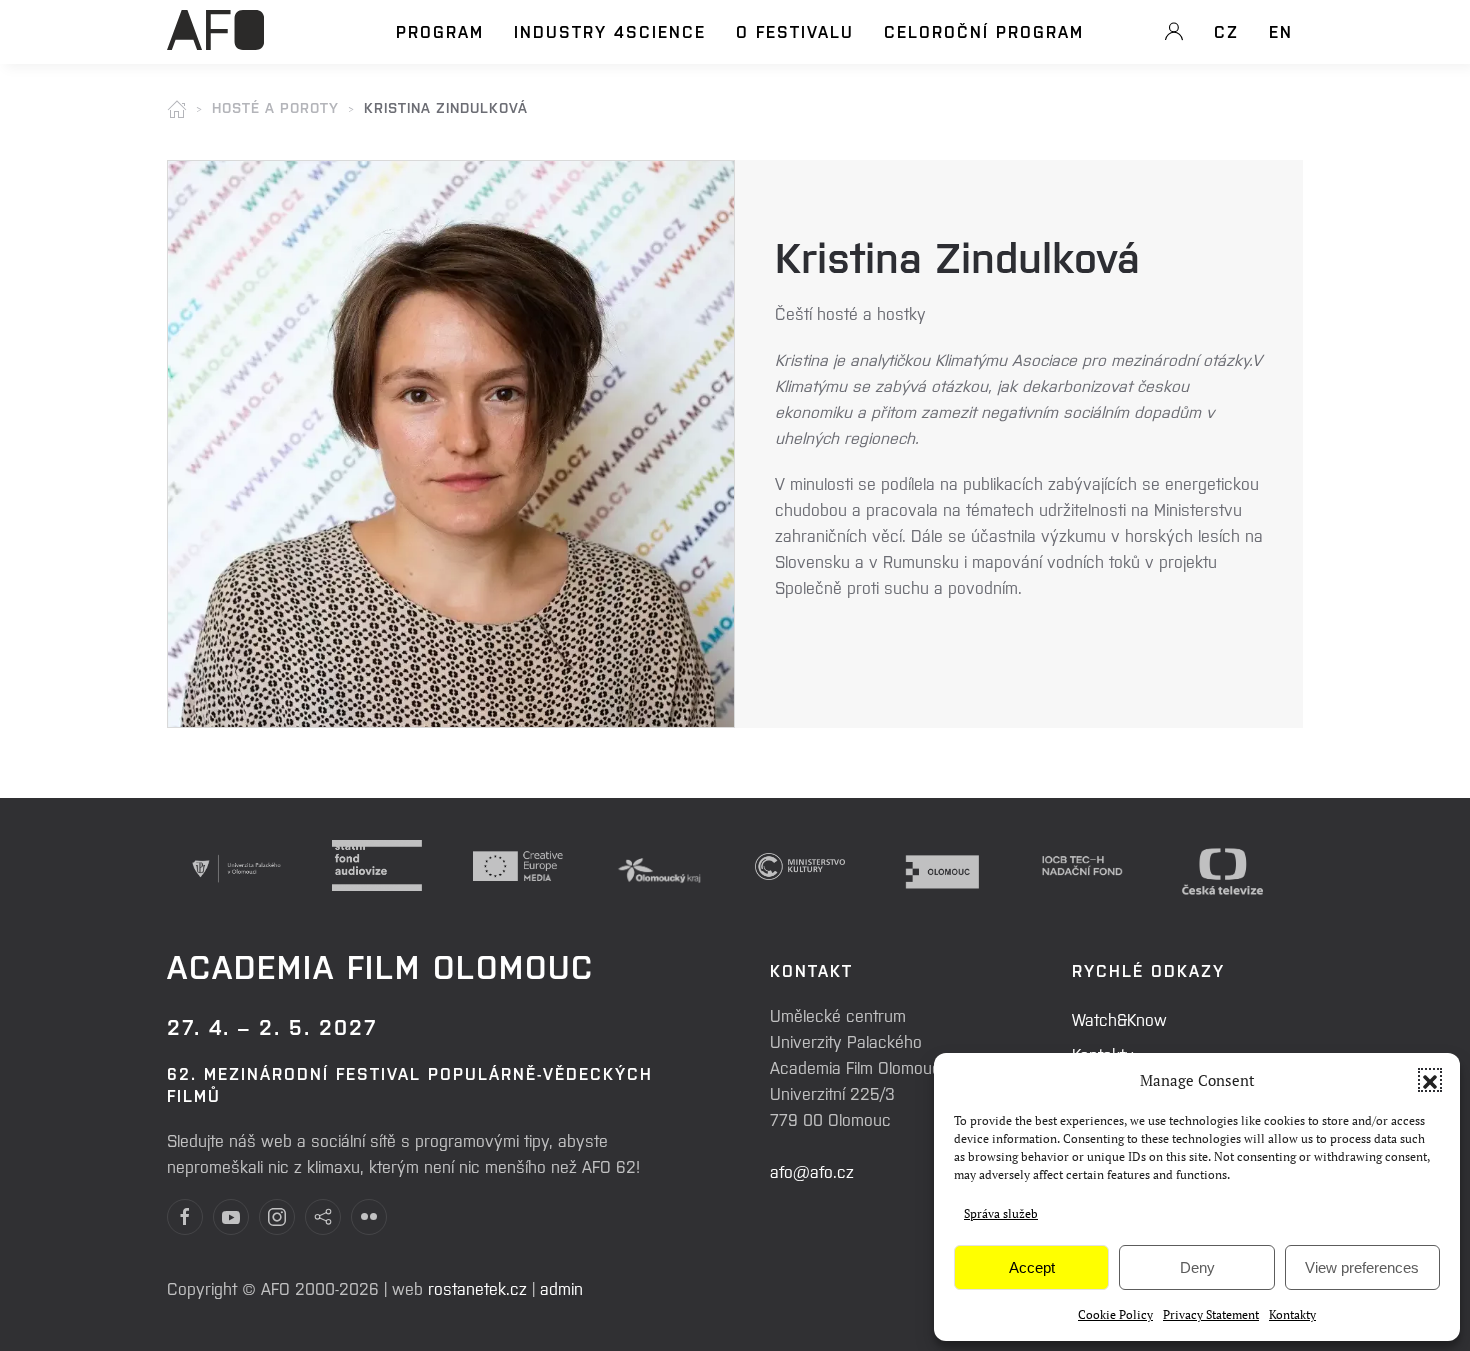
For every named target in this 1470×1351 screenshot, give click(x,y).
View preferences (1362, 1267)
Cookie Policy (1115, 1314)
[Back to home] (215, 41)
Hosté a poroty (275, 107)
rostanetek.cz (477, 1288)
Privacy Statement (1211, 1314)
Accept (1032, 1267)
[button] (1430, 1080)
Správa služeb (1001, 1213)
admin (561, 1288)
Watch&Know (1119, 1019)
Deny (1197, 1267)
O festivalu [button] (795, 31)
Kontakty (1292, 1314)
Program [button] (440, 31)
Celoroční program (984, 31)
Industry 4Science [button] (610, 31)
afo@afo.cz (812, 1171)
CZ (1226, 31)
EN (1281, 31)
